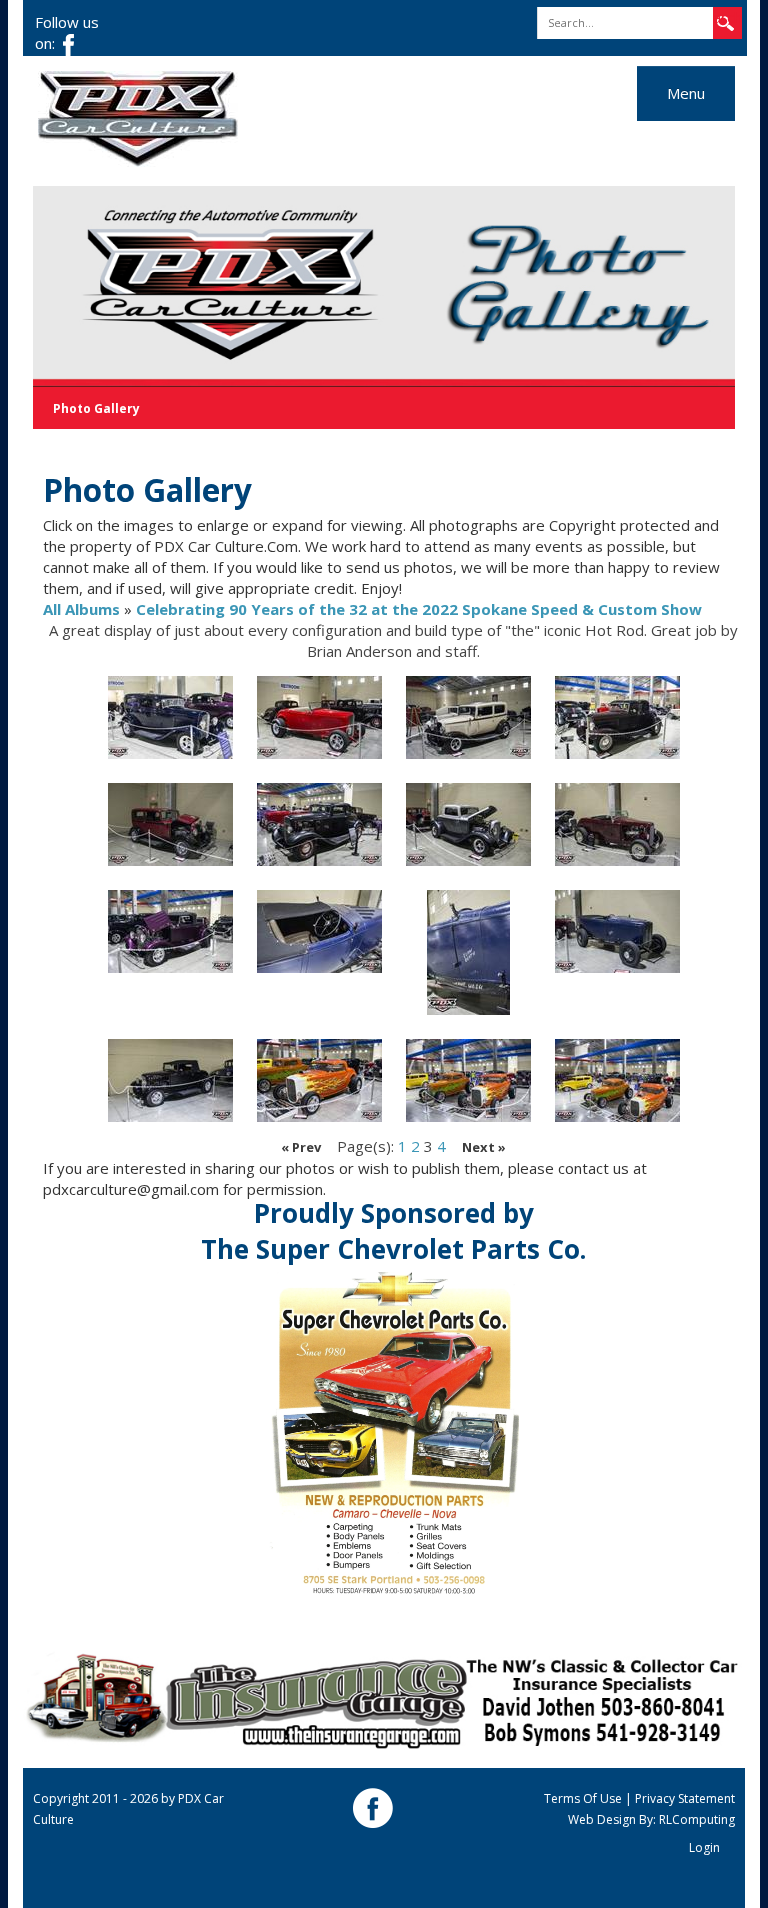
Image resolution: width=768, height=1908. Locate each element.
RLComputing (697, 1819)
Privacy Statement (685, 1798)
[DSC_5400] (468, 824)
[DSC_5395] (319, 717)
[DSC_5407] (170, 1080)
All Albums (81, 609)
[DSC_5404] (468, 952)
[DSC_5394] (170, 717)
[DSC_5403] (319, 931)
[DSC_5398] (170, 824)
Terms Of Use (583, 1798)
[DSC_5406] (617, 931)
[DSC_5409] (468, 1080)
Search (726, 17)
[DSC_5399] (319, 824)
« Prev (301, 1147)
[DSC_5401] (617, 824)
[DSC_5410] (617, 1080)
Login (704, 1847)
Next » (484, 1147)
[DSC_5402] (170, 931)
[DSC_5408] (319, 1080)
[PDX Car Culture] (138, 117)
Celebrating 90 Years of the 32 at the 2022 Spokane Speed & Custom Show (419, 609)
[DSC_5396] (468, 717)
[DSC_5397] (617, 717)
